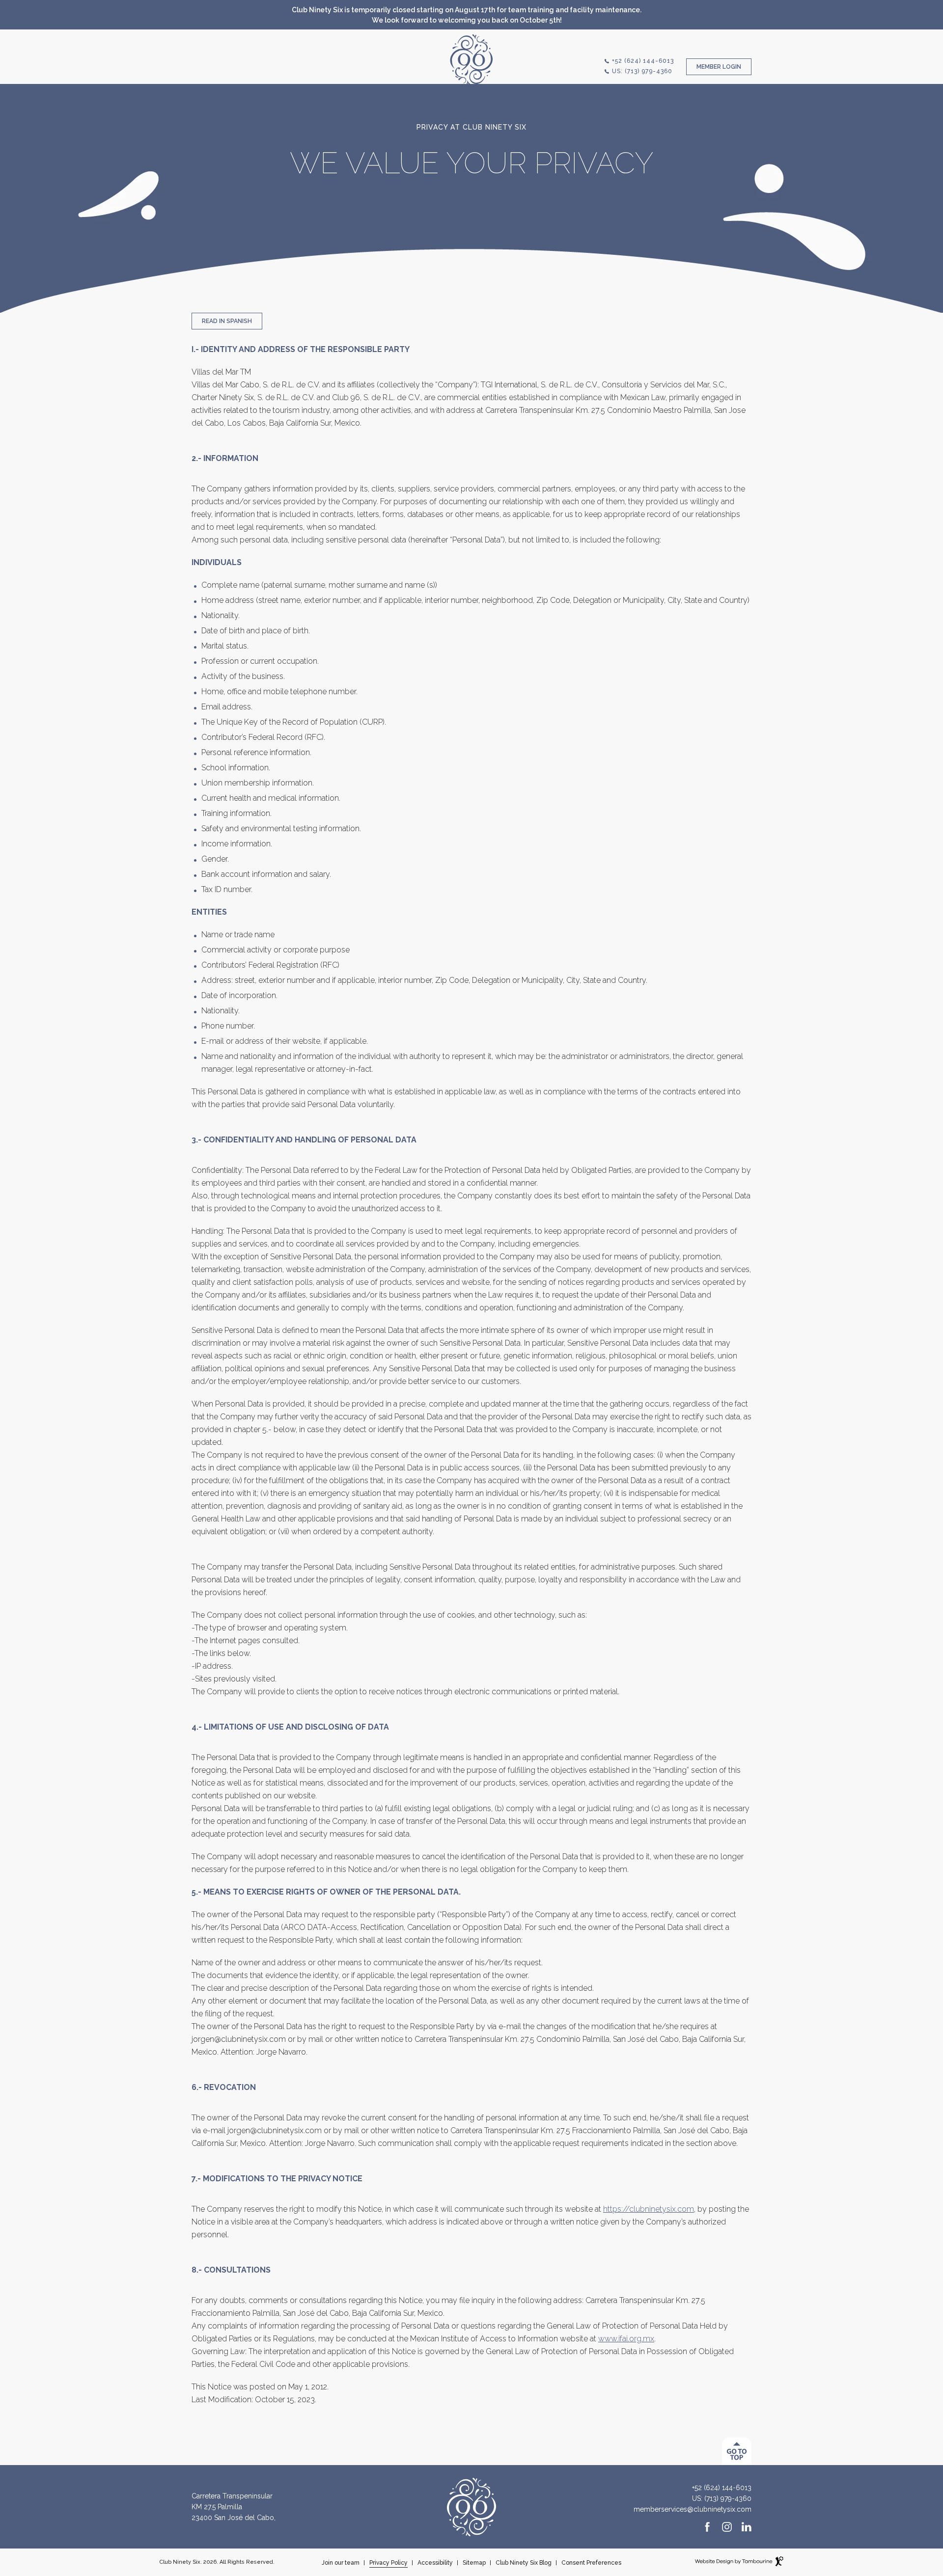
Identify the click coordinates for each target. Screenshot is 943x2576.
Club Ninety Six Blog (524, 2563)
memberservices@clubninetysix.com (693, 2509)
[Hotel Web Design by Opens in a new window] (739, 2563)
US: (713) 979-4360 (642, 71)
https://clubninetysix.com (649, 2209)
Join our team (341, 2563)
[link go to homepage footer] (471, 2506)
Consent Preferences (591, 2563)
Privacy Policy (388, 2563)
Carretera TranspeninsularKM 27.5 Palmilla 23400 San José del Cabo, (234, 2506)
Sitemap (474, 2563)
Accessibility (435, 2563)
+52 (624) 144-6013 (643, 61)
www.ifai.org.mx (626, 2339)
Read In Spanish (227, 321)
